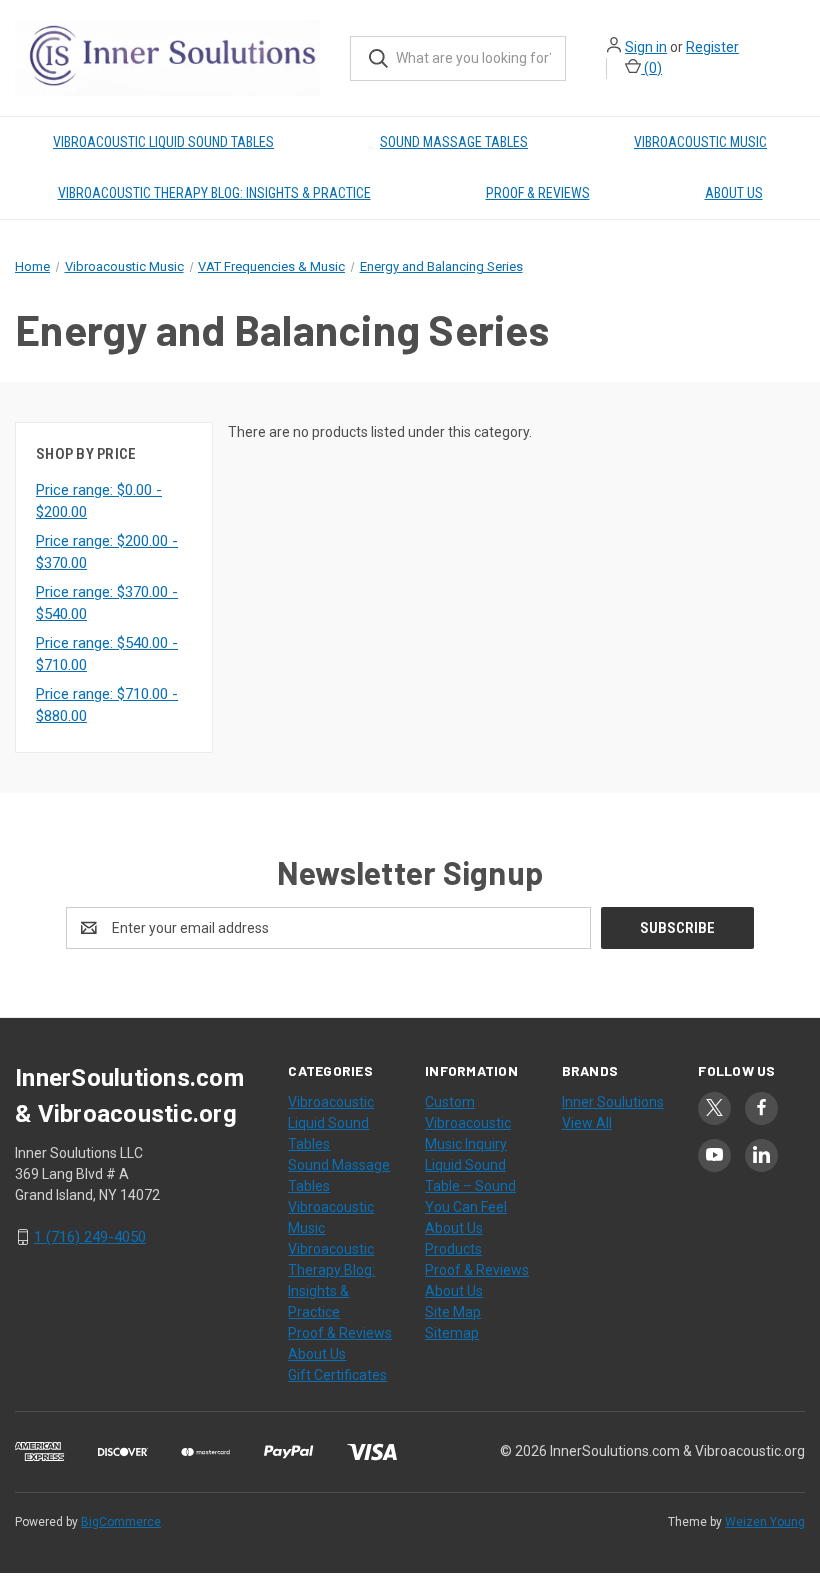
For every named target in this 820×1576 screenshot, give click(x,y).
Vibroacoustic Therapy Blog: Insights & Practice (214, 193)
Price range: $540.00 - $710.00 (107, 654)
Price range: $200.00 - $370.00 (107, 552)
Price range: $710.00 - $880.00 (107, 705)
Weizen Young (765, 1522)
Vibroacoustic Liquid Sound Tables (163, 142)
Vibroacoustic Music (700, 142)
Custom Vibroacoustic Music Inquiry (468, 1123)
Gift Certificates (337, 1375)
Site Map (453, 1312)
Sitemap (452, 1333)
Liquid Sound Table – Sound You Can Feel (470, 1186)
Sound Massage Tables (454, 142)
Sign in (646, 47)
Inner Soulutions (613, 1102)
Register (712, 47)
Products (453, 1249)
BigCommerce (121, 1522)
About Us (734, 193)
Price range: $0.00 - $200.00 (99, 501)
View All (587, 1123)
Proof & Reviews (538, 193)
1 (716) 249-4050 (90, 1237)
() (651, 68)
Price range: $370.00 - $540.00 (107, 603)
